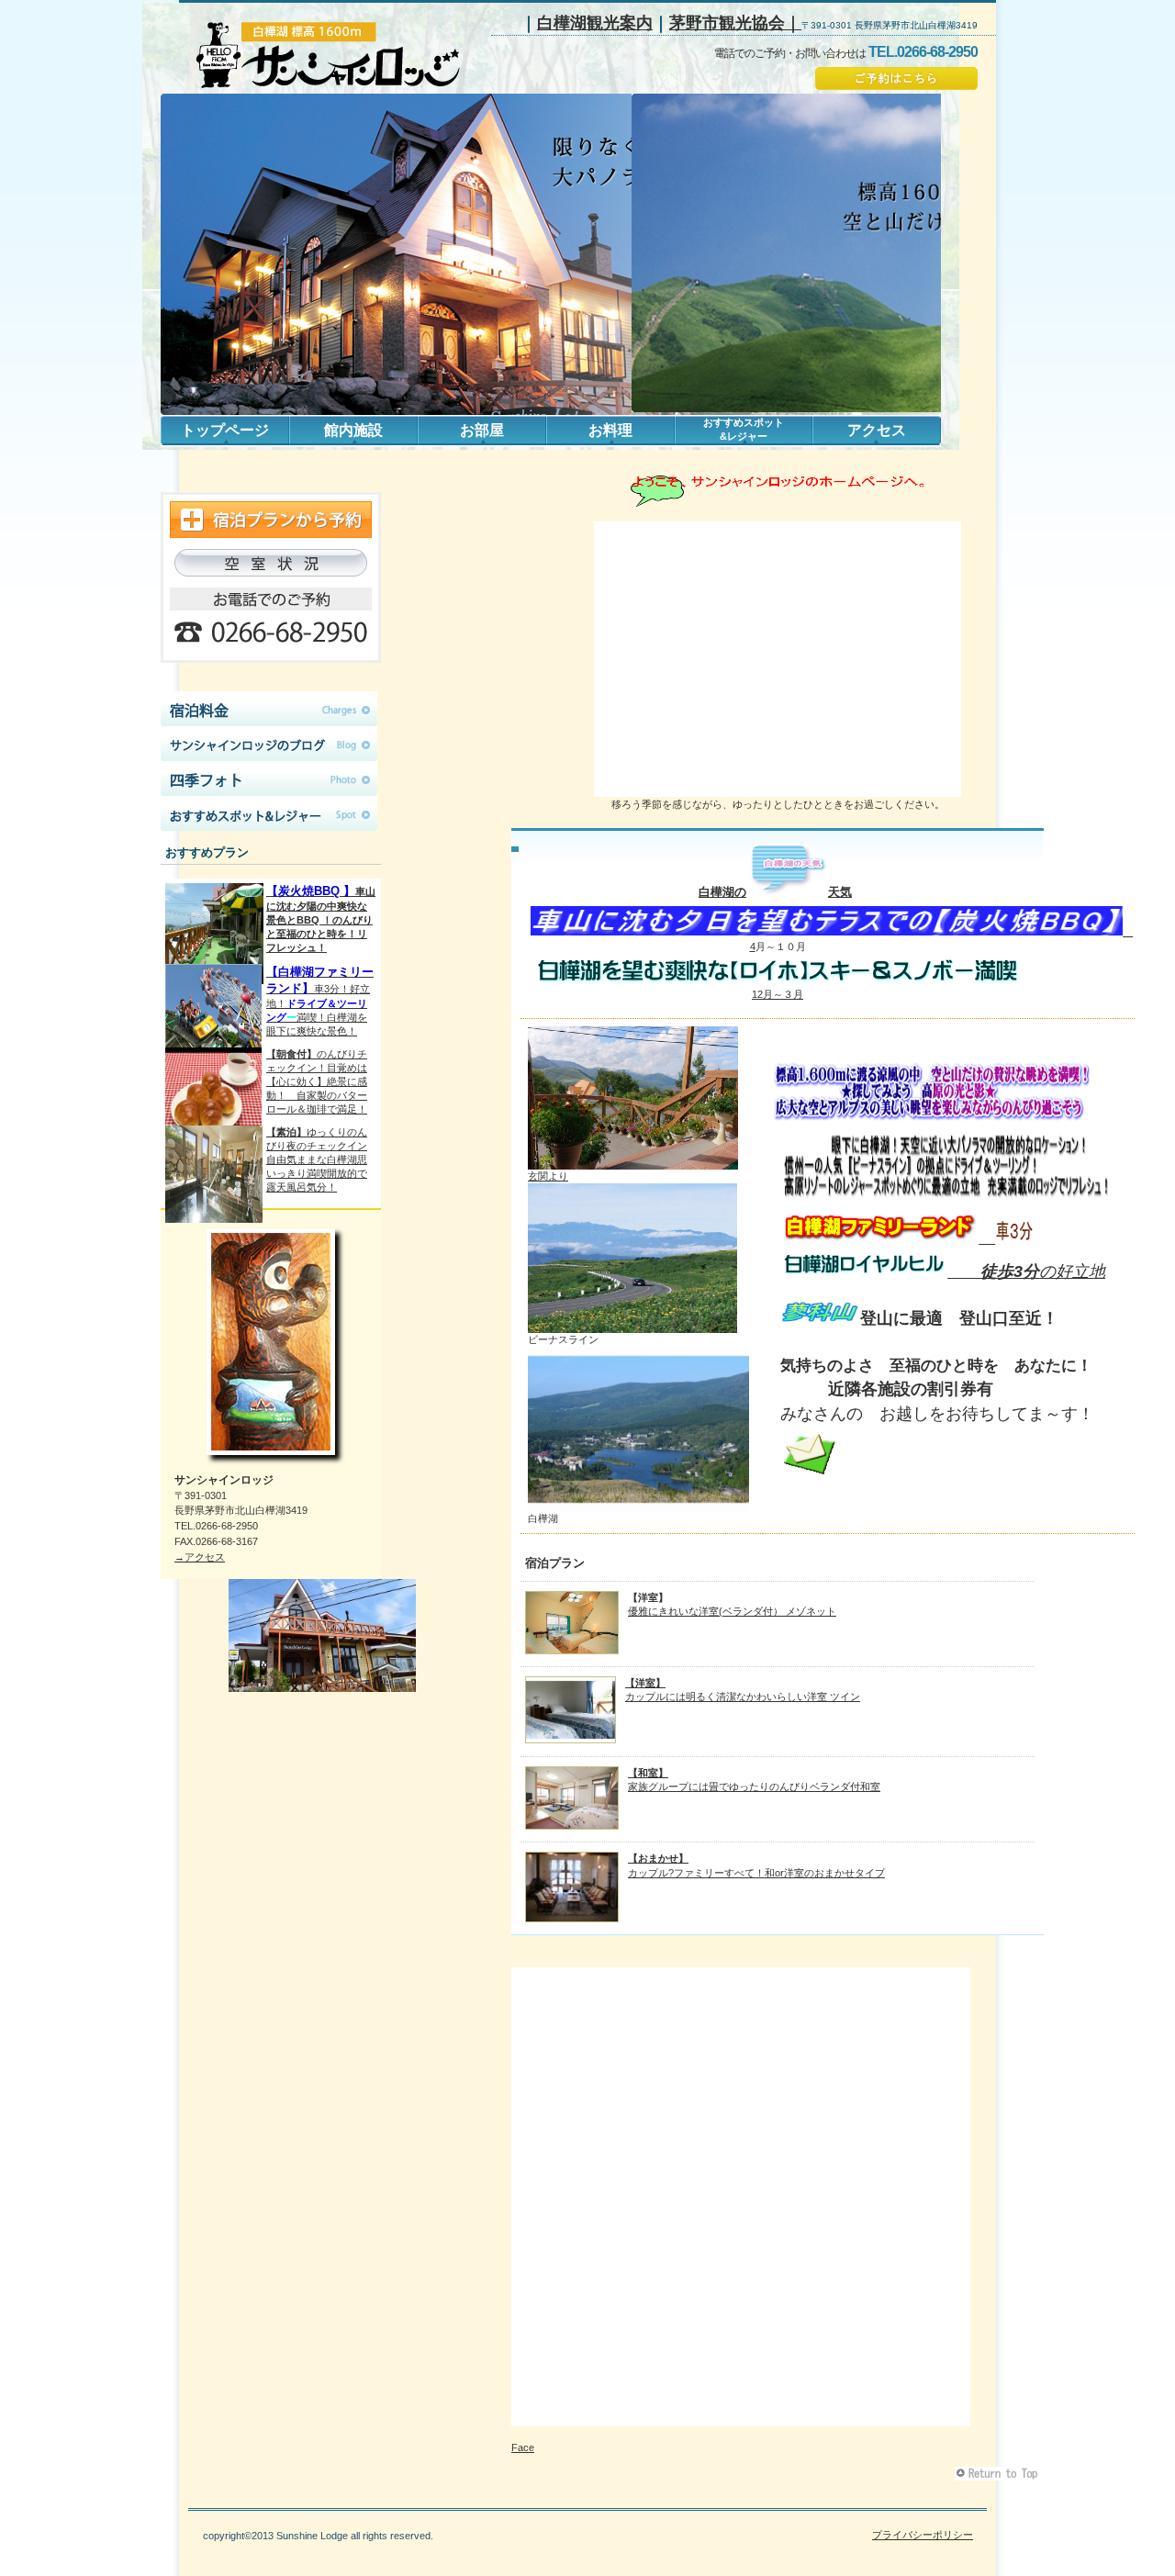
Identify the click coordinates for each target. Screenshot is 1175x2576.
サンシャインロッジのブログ (271, 744)
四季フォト (271, 778)
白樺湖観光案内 (595, 23)
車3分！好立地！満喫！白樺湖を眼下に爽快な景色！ (320, 1001)
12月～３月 (778, 994)
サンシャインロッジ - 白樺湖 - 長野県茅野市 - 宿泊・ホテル (333, 55)
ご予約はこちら (896, 78)
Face (523, 2447)
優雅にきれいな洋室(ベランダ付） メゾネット (732, 1611)
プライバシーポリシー (923, 2535)
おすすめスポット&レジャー (271, 813)
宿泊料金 (271, 709)
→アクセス (200, 1557)
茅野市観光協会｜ (735, 23)
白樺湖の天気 (775, 892)
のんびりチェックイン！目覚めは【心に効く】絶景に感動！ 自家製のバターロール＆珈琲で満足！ (317, 1081)
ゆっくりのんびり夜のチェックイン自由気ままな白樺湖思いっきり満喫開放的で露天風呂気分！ (317, 1159)
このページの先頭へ (999, 2474)
